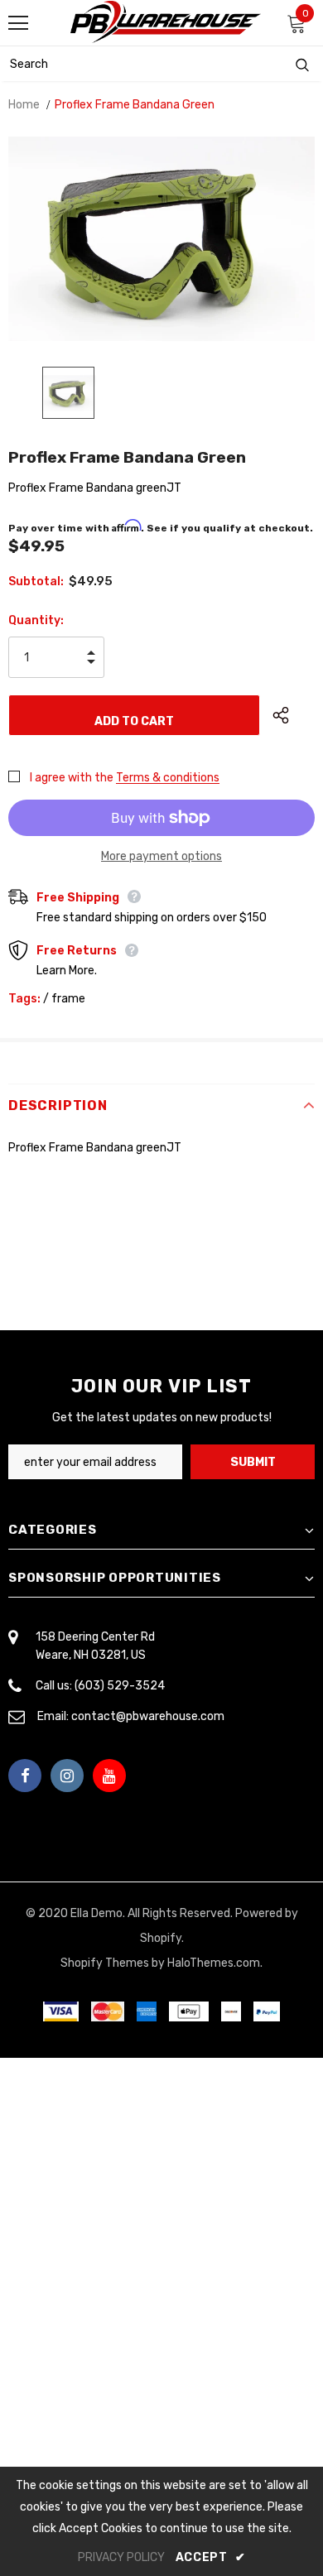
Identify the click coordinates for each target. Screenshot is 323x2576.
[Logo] (166, 22)
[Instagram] (67, 1776)
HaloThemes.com (214, 1963)
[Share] (294, 715)
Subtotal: (36, 582)
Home (24, 105)
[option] (161, 239)
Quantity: (36, 620)
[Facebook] (25, 1776)
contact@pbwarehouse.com (148, 1716)
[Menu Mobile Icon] (18, 23)
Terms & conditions (168, 778)
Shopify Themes (105, 1963)
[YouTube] (109, 1776)
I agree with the (72, 778)
